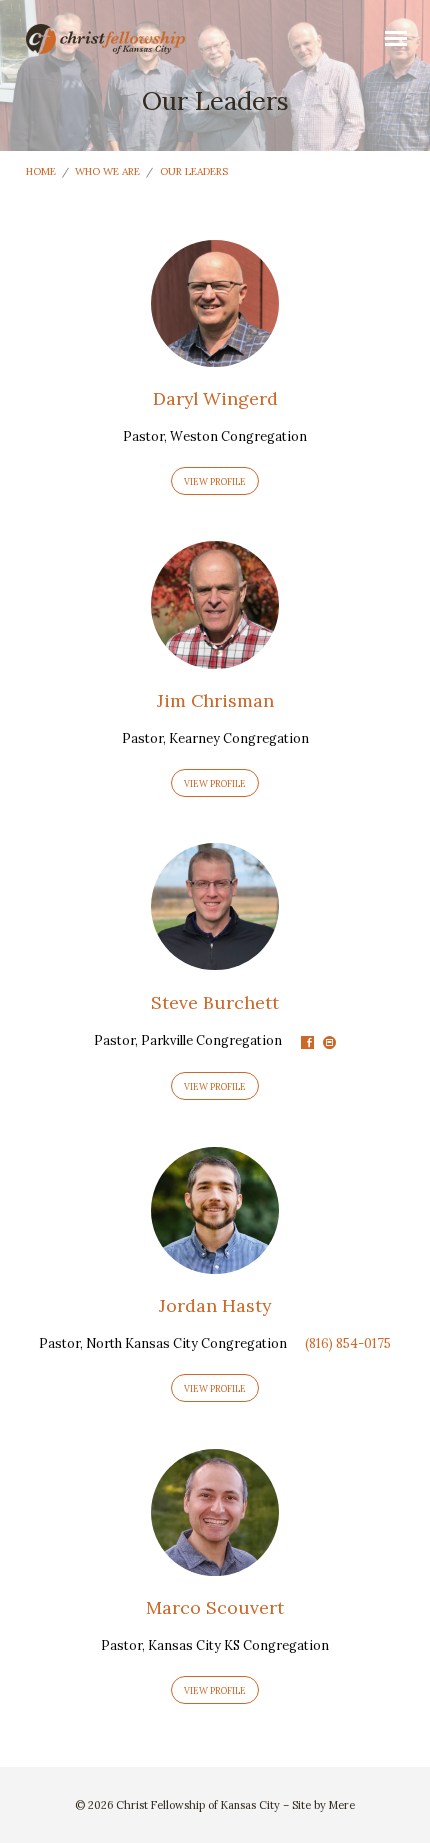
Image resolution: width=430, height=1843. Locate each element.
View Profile (215, 481)
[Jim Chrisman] (214, 657)
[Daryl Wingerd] (214, 355)
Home (41, 171)
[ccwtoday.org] (329, 1043)
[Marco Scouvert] (214, 1564)
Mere (342, 1805)
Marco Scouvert (215, 1607)
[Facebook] (307, 1043)
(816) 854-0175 (348, 1343)
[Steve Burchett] (214, 959)
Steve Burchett (215, 1002)
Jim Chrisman (215, 700)
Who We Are (107, 171)
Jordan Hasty (215, 1305)
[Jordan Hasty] (214, 1262)
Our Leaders (194, 171)
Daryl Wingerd (215, 398)
